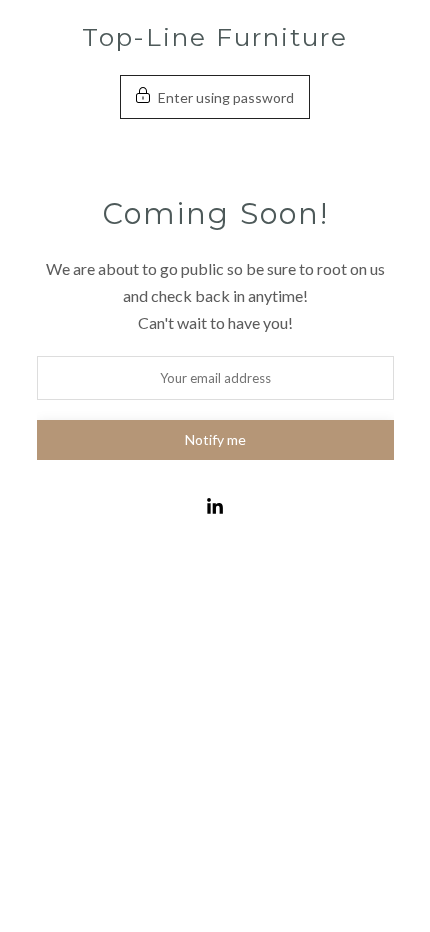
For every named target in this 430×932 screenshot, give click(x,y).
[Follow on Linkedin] (215, 507)
